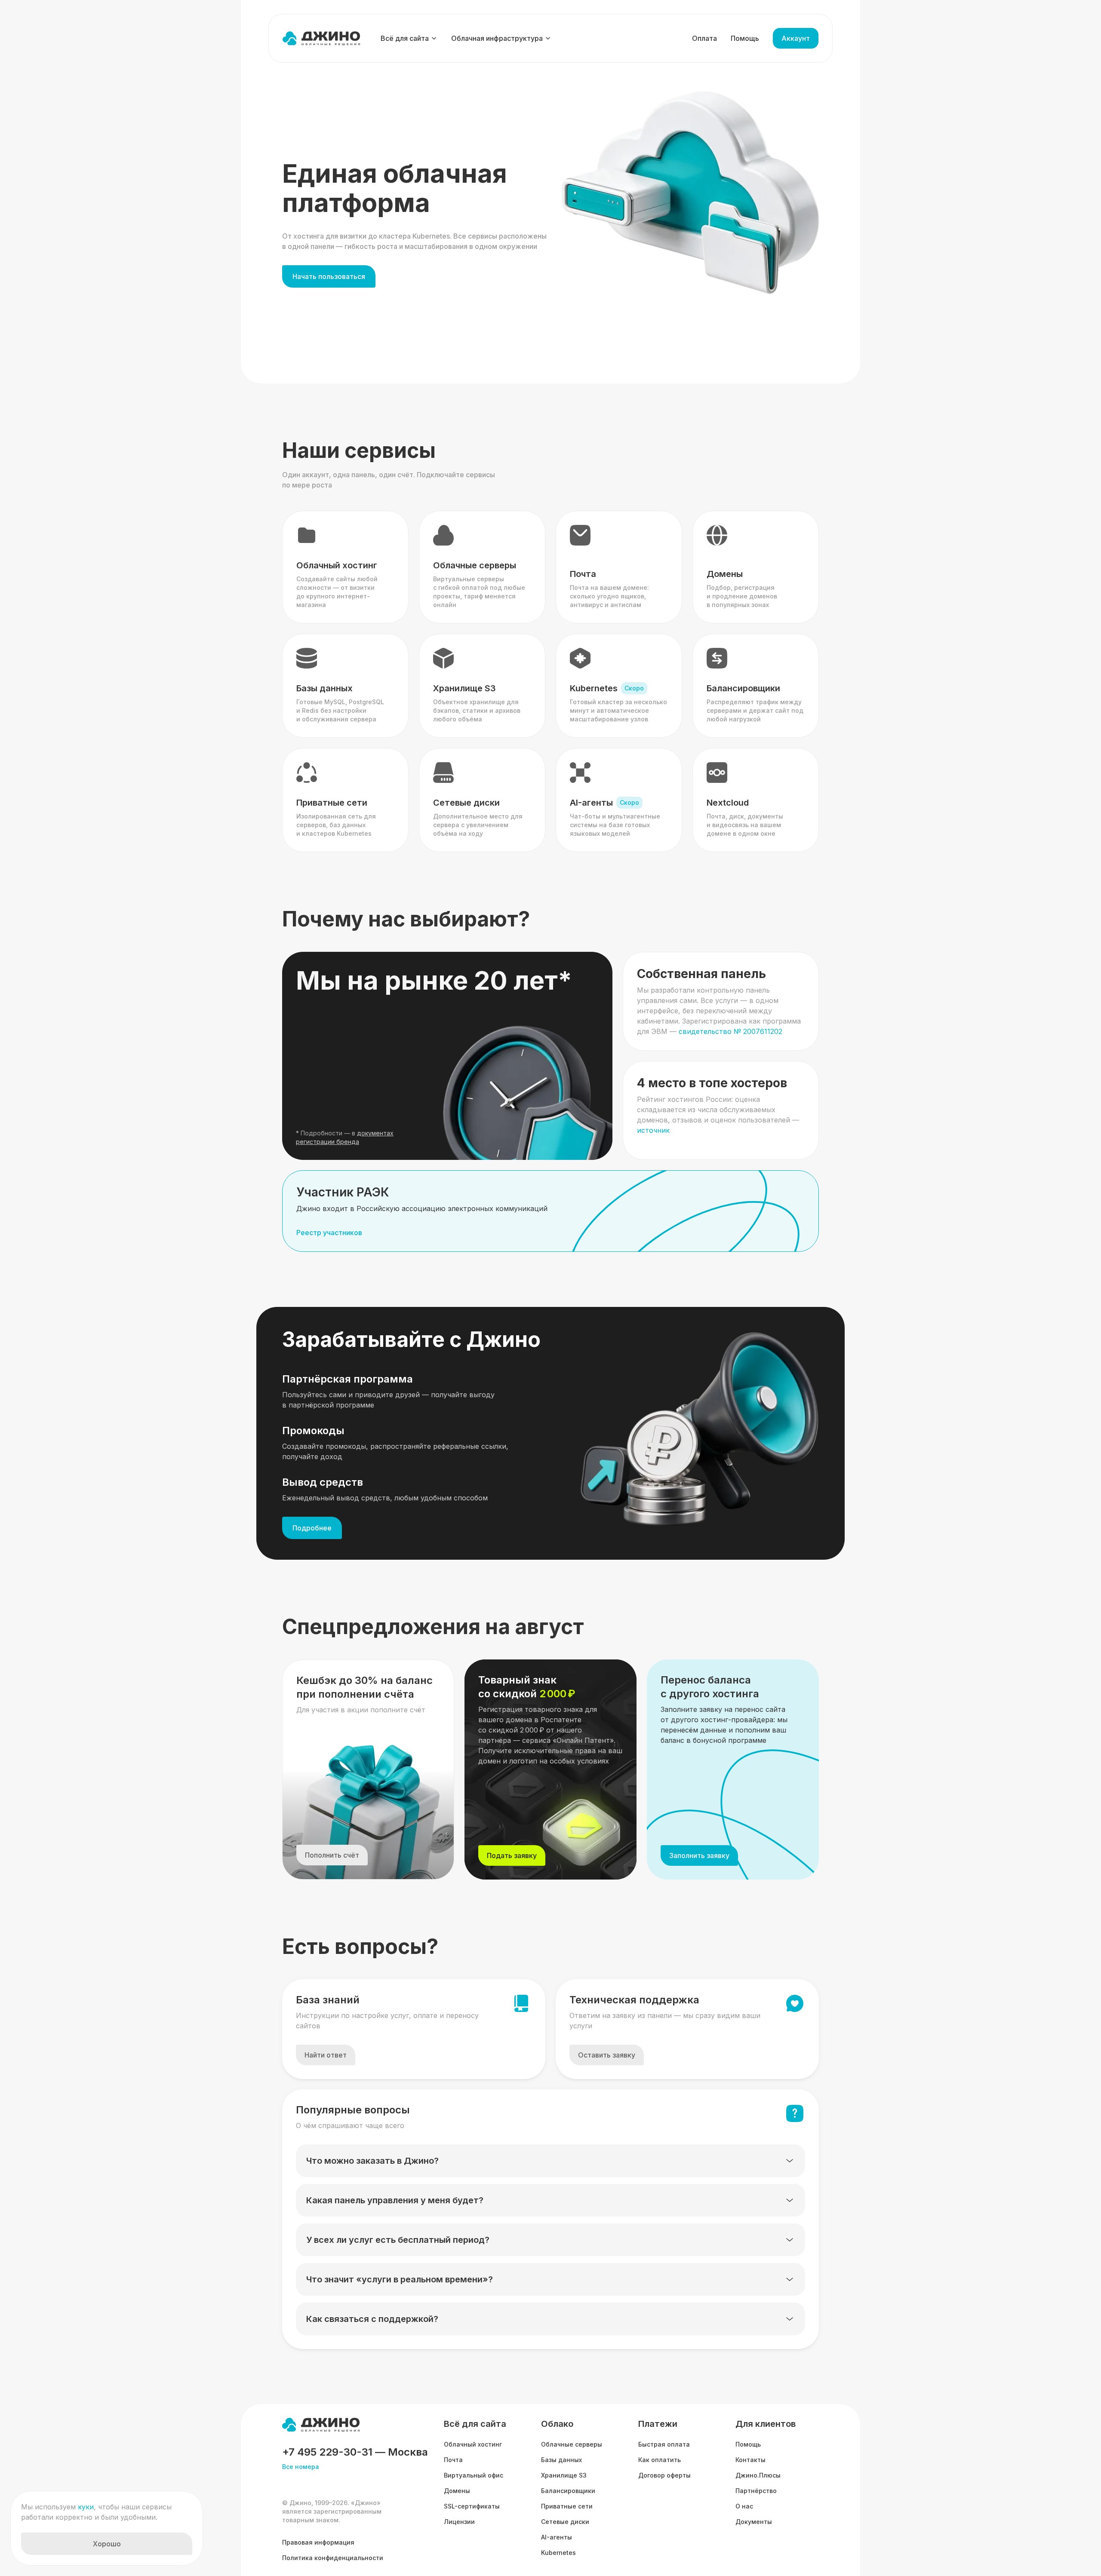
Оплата (704, 38)
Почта (453, 2460)
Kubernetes (558, 2553)
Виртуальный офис (474, 2475)
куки (86, 2507)
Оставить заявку (607, 2055)
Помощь (745, 38)
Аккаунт (796, 38)
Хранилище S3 (564, 2475)
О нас (744, 2506)
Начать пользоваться (329, 276)
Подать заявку (512, 1855)
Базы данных (561, 2460)
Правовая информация (318, 2542)
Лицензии (459, 2522)
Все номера (301, 2467)
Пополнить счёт (332, 1855)
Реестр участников (329, 1233)
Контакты (750, 2460)
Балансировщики (568, 2491)
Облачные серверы (572, 2444)
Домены (457, 2491)
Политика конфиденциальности (333, 2558)
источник (653, 1130)
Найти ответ (326, 2055)
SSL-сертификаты (472, 2506)
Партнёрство (756, 2491)
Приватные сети (567, 2506)
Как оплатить (660, 2460)
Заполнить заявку (699, 1855)
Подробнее (312, 1528)
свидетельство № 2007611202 (730, 1031)
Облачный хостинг (473, 2444)
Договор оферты (664, 2475)
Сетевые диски (565, 2522)
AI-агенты (557, 2537)
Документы (754, 2522)
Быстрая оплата (664, 2444)
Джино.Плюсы (758, 2475)
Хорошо (107, 2544)
